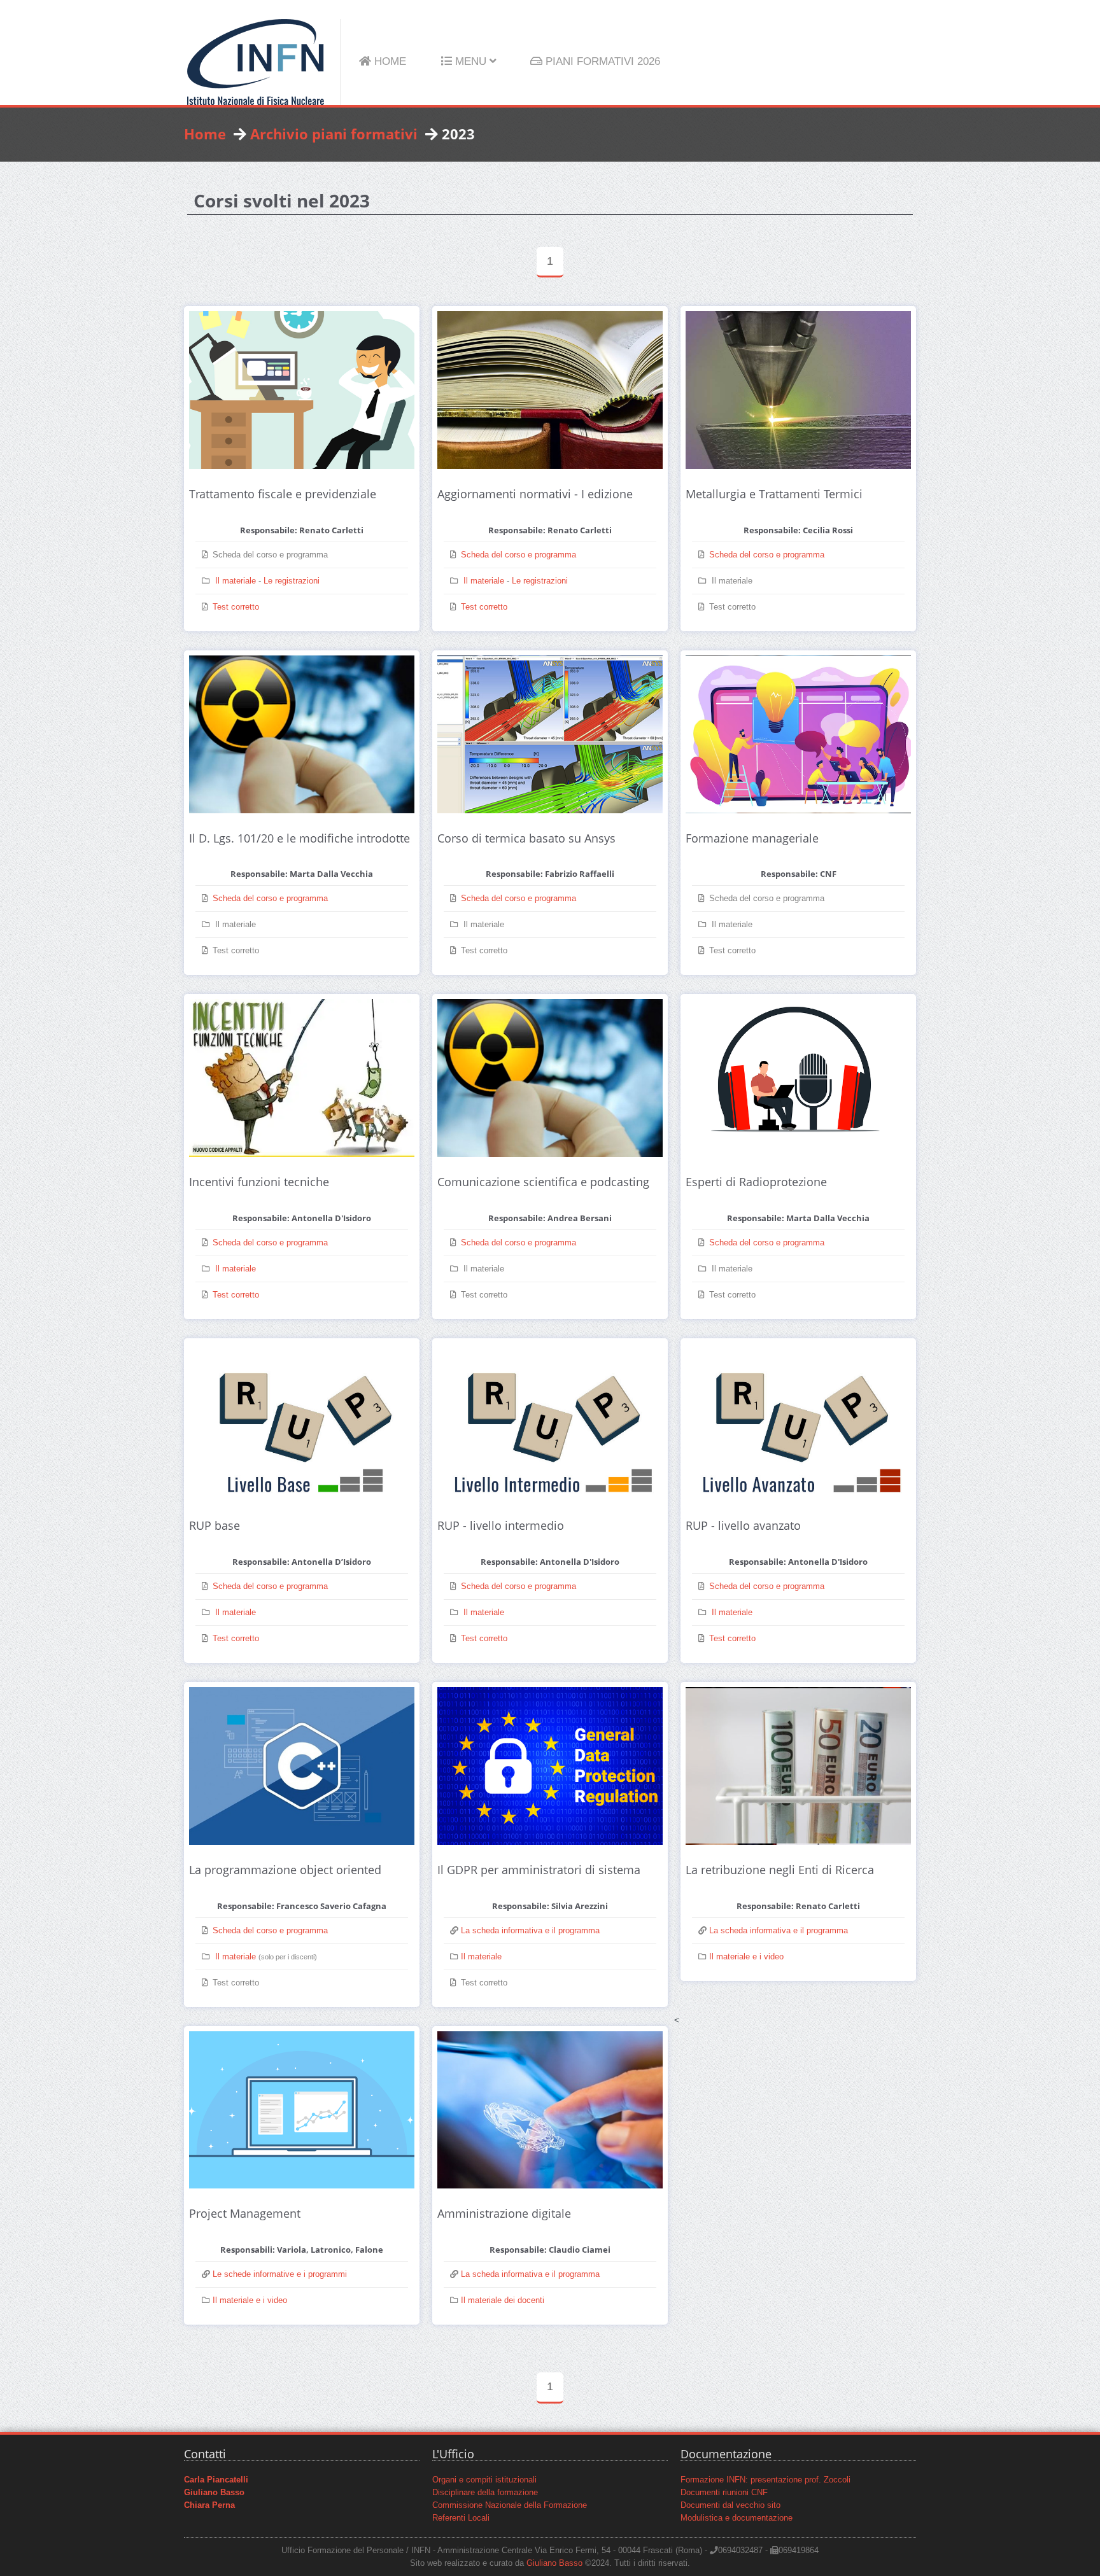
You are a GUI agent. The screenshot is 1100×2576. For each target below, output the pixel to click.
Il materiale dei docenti (503, 2300)
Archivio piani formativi (334, 134)
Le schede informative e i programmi (279, 2274)
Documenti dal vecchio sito (730, 2505)
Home (205, 134)
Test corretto (236, 607)
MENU (471, 61)
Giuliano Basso (554, 2563)
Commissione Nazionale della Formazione (510, 2505)
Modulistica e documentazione (737, 2518)
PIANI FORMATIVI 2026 (601, 61)
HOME (389, 61)
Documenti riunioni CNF (724, 2493)
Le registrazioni (292, 581)
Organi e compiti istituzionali (484, 2480)
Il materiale (236, 581)
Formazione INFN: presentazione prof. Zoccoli (765, 2480)
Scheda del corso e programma (518, 555)
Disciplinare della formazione (485, 2493)
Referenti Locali (461, 2518)
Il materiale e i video (746, 1957)
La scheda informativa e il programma (529, 1931)
